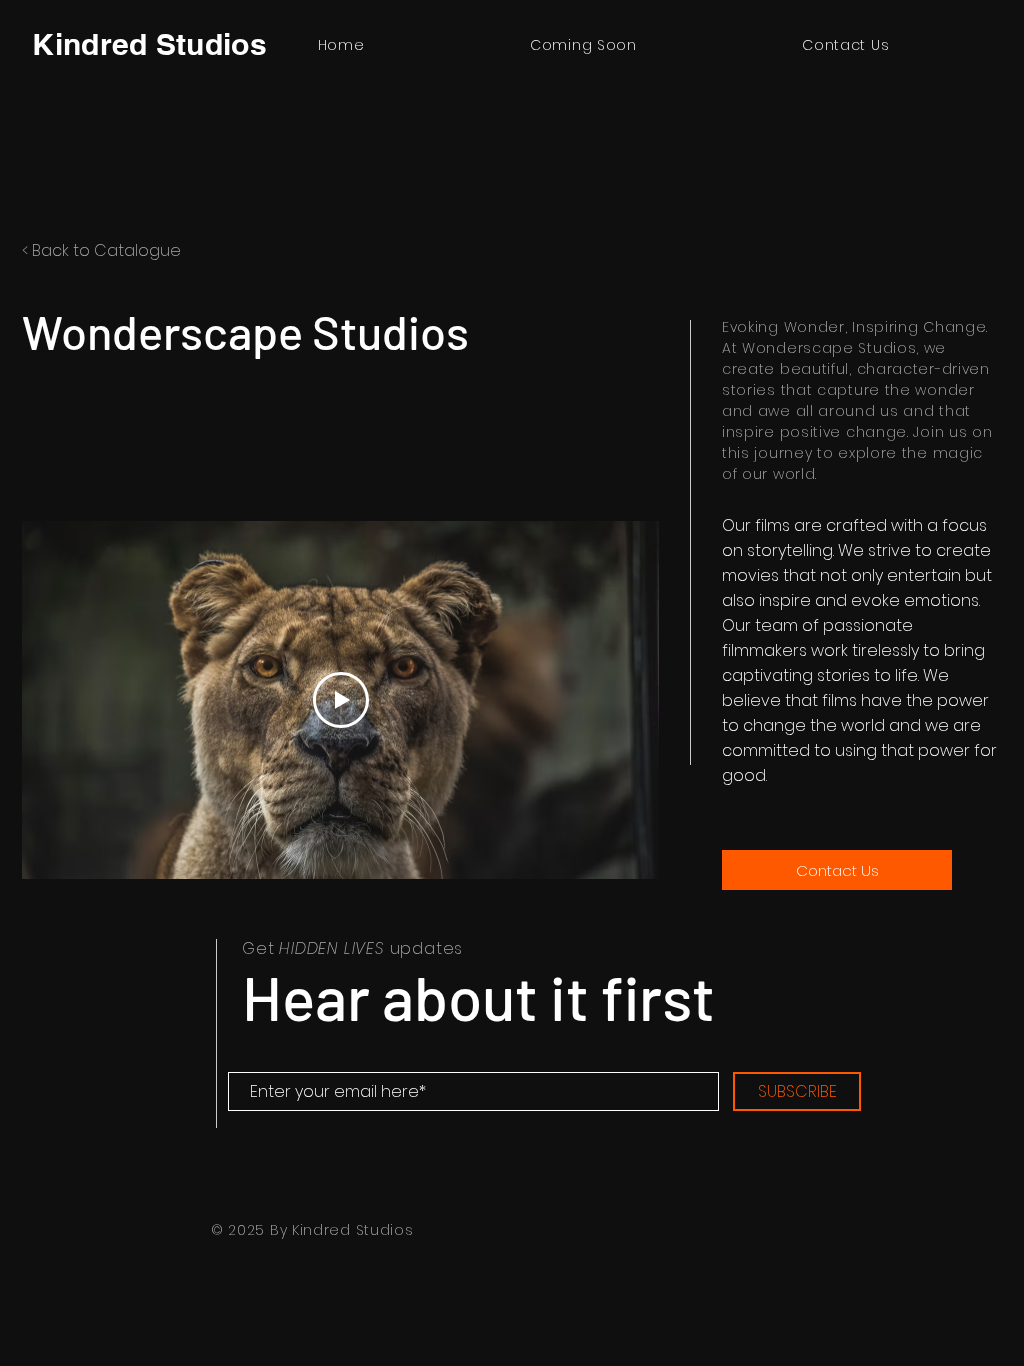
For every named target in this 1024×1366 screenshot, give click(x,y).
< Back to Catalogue (101, 250)
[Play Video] (341, 700)
